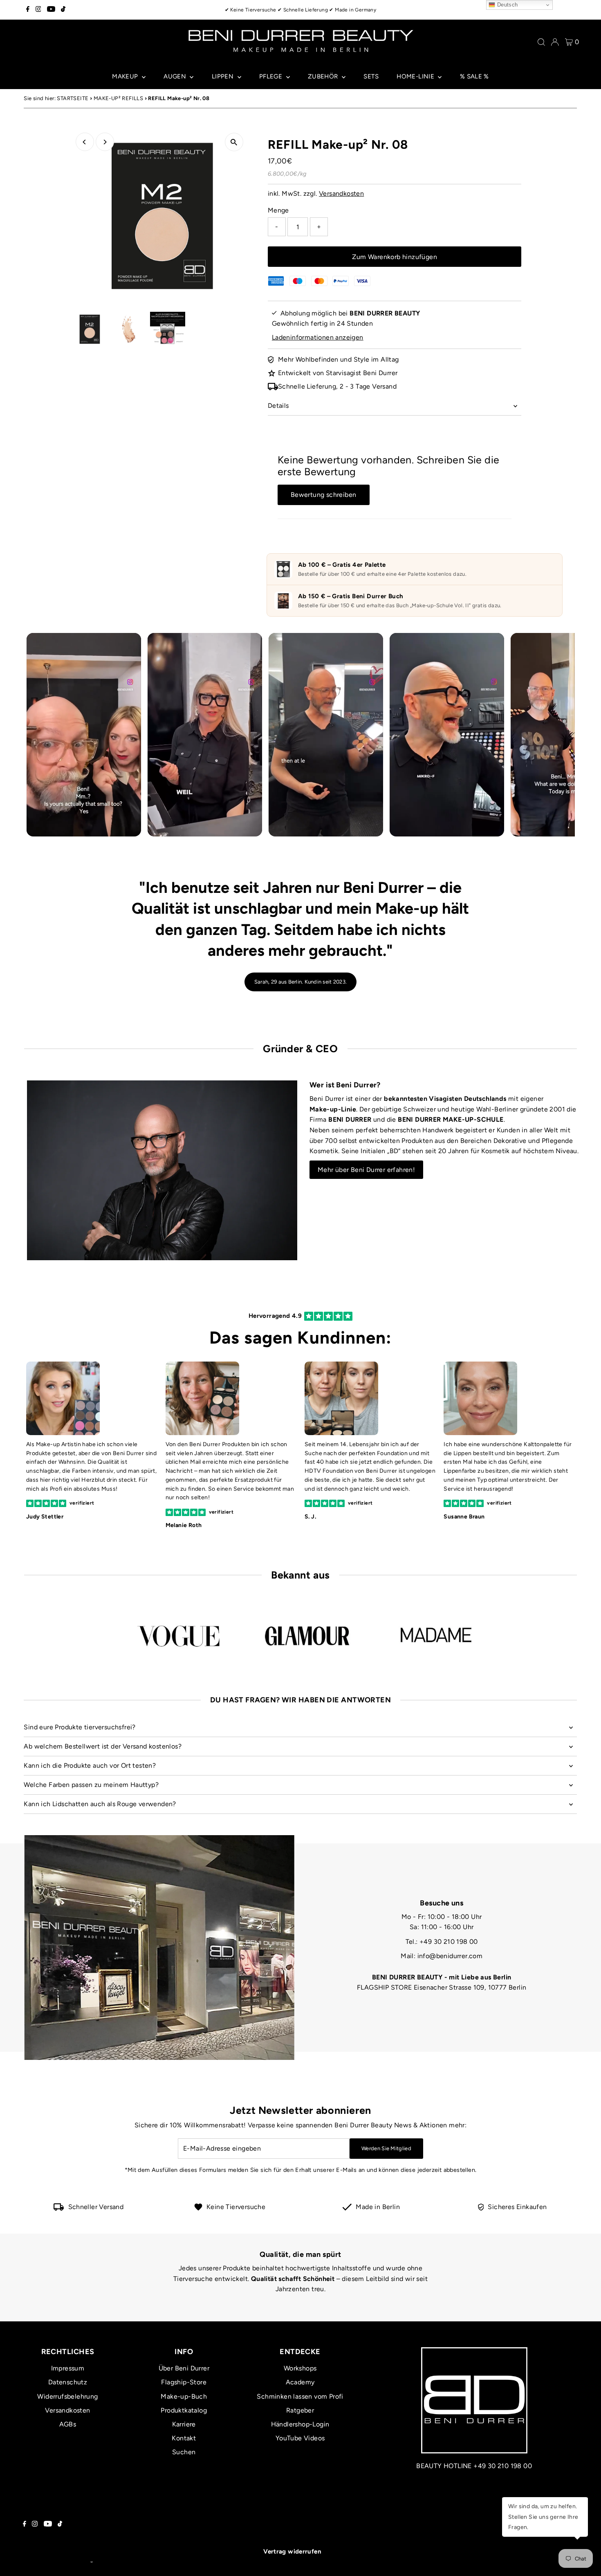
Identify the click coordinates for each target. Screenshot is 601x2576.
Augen (176, 76)
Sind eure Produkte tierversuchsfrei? (80, 1727)
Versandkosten (341, 193)
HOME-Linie (416, 76)
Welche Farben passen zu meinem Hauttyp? (91, 1785)
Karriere (184, 2424)
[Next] (105, 142)
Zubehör (324, 76)
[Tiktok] (63, 10)
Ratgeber (300, 2410)
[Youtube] (51, 10)
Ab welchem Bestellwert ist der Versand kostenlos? (103, 1746)
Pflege (272, 76)
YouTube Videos (300, 2438)
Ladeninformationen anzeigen (318, 337)
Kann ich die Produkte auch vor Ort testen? (90, 1765)
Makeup (126, 76)
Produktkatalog (184, 2410)
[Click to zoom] (234, 142)
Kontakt (184, 2438)
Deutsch (506, 5)
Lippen (224, 76)
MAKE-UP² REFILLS (118, 98)
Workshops (300, 2368)
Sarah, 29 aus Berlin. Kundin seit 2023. (300, 982)
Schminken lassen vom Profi (300, 2396)
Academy (300, 2382)
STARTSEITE (73, 98)
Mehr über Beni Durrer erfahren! (366, 1170)
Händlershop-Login (300, 2424)
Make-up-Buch (184, 2396)
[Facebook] (28, 10)
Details (278, 406)
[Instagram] (38, 10)
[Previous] (85, 142)
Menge (278, 210)
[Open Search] (541, 42)
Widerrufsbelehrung (67, 2396)
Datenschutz (68, 2382)
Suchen (184, 2452)
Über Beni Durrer (184, 2368)
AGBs (68, 2424)
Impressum (68, 2368)
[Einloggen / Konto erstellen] (555, 42)
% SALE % (474, 76)
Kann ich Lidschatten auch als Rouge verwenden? (100, 1804)
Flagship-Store (184, 2382)
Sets (371, 76)
